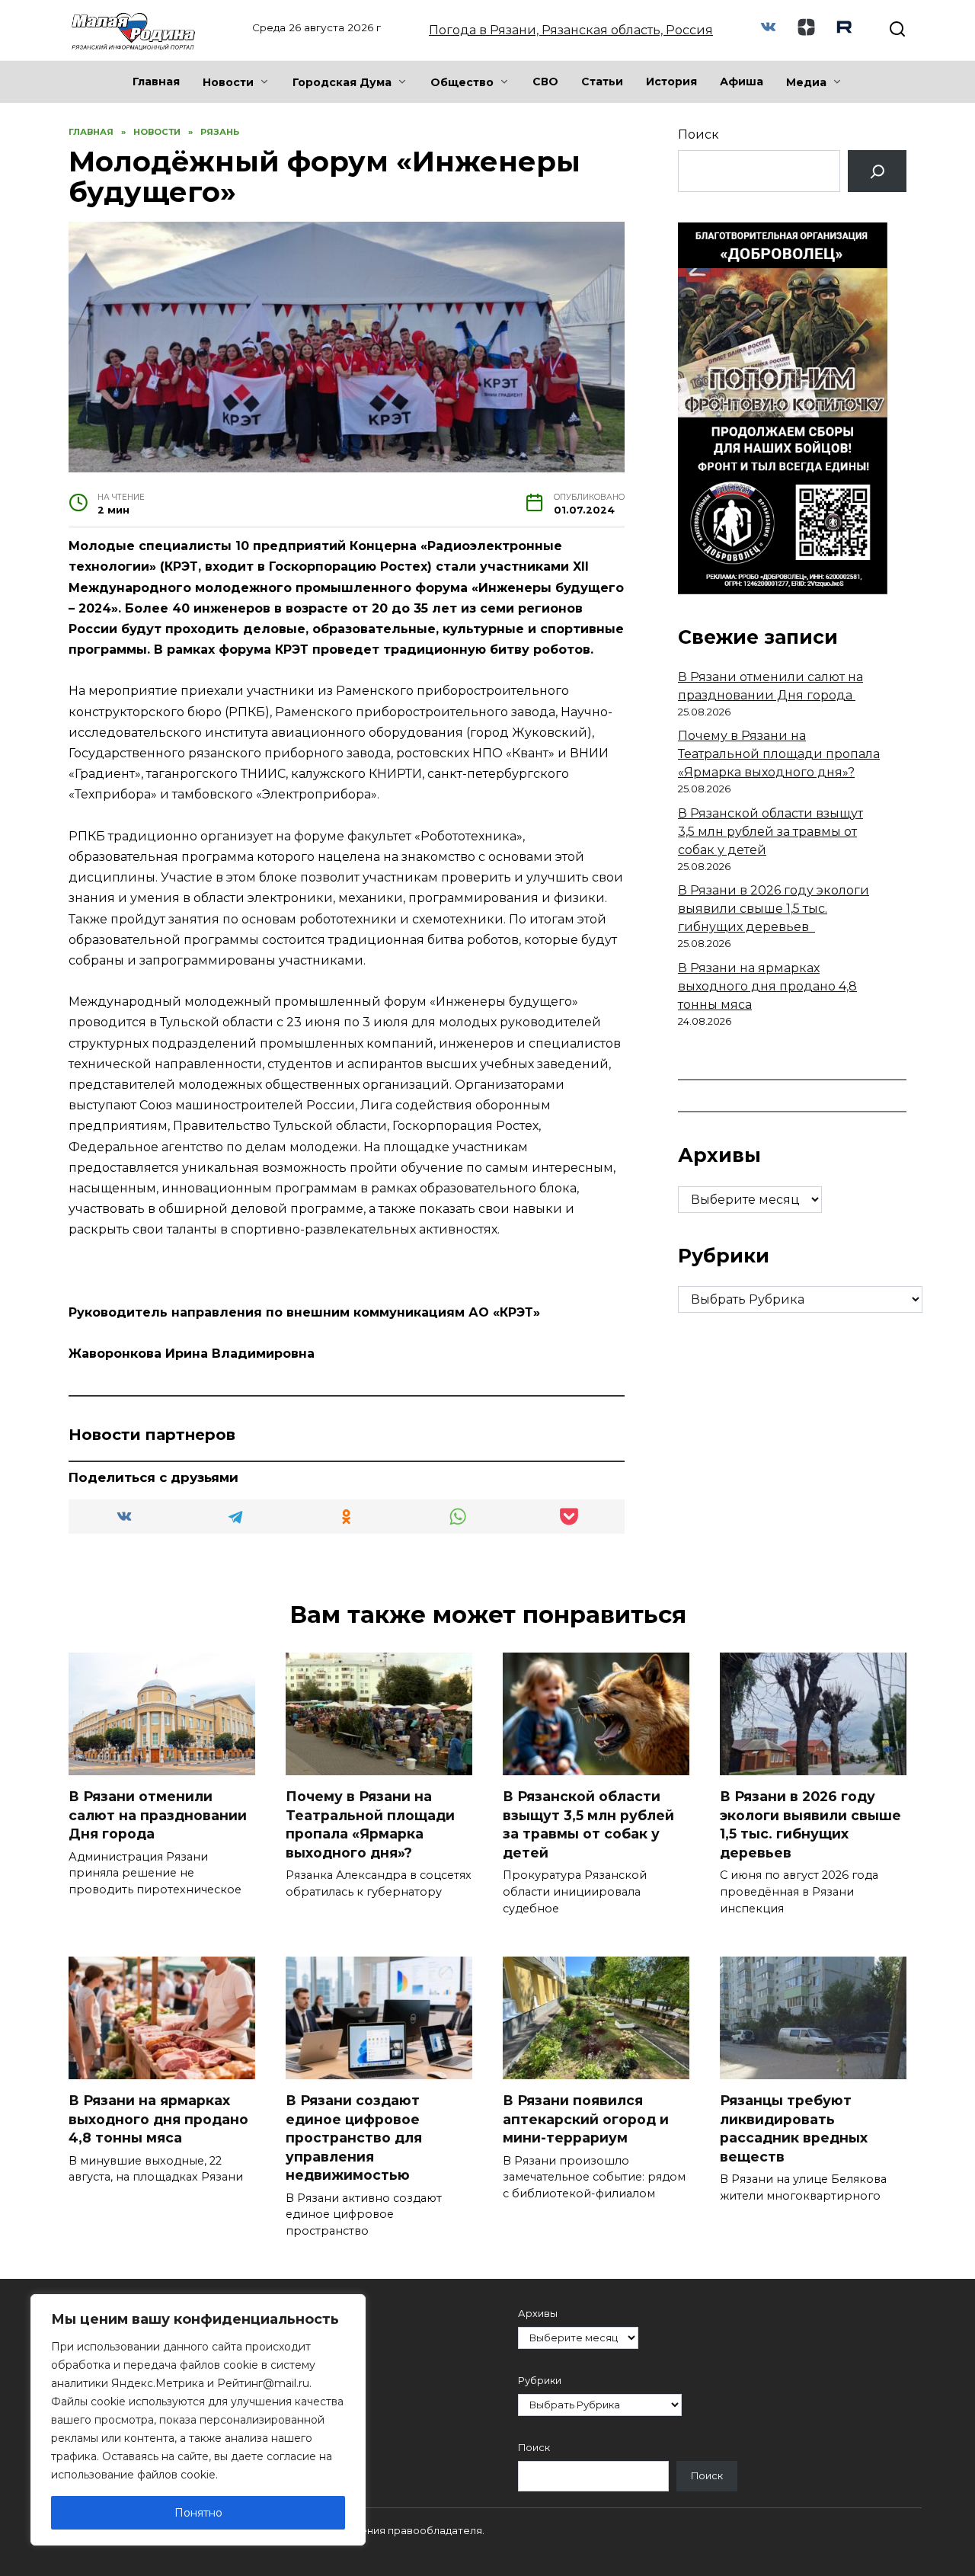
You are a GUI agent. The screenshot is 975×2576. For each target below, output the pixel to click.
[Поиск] (877, 171)
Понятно (198, 2513)
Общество (462, 82)
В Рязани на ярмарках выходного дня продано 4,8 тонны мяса (767, 986)
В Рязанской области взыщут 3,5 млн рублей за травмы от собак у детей (770, 832)
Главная (156, 82)
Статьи (602, 82)
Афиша (742, 82)
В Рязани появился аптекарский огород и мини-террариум (586, 2119)
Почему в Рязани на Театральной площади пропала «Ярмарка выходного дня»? (779, 754)
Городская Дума (342, 82)
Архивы (538, 2314)
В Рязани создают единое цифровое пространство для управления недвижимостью (354, 2138)
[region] (198, 2420)
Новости (228, 82)
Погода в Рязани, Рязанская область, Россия (571, 30)
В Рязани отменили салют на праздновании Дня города (158, 1815)
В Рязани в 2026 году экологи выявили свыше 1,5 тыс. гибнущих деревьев (774, 909)
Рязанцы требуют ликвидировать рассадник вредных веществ (794, 2128)
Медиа (806, 82)
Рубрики (540, 2381)
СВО (545, 82)
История (671, 82)
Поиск (698, 134)
